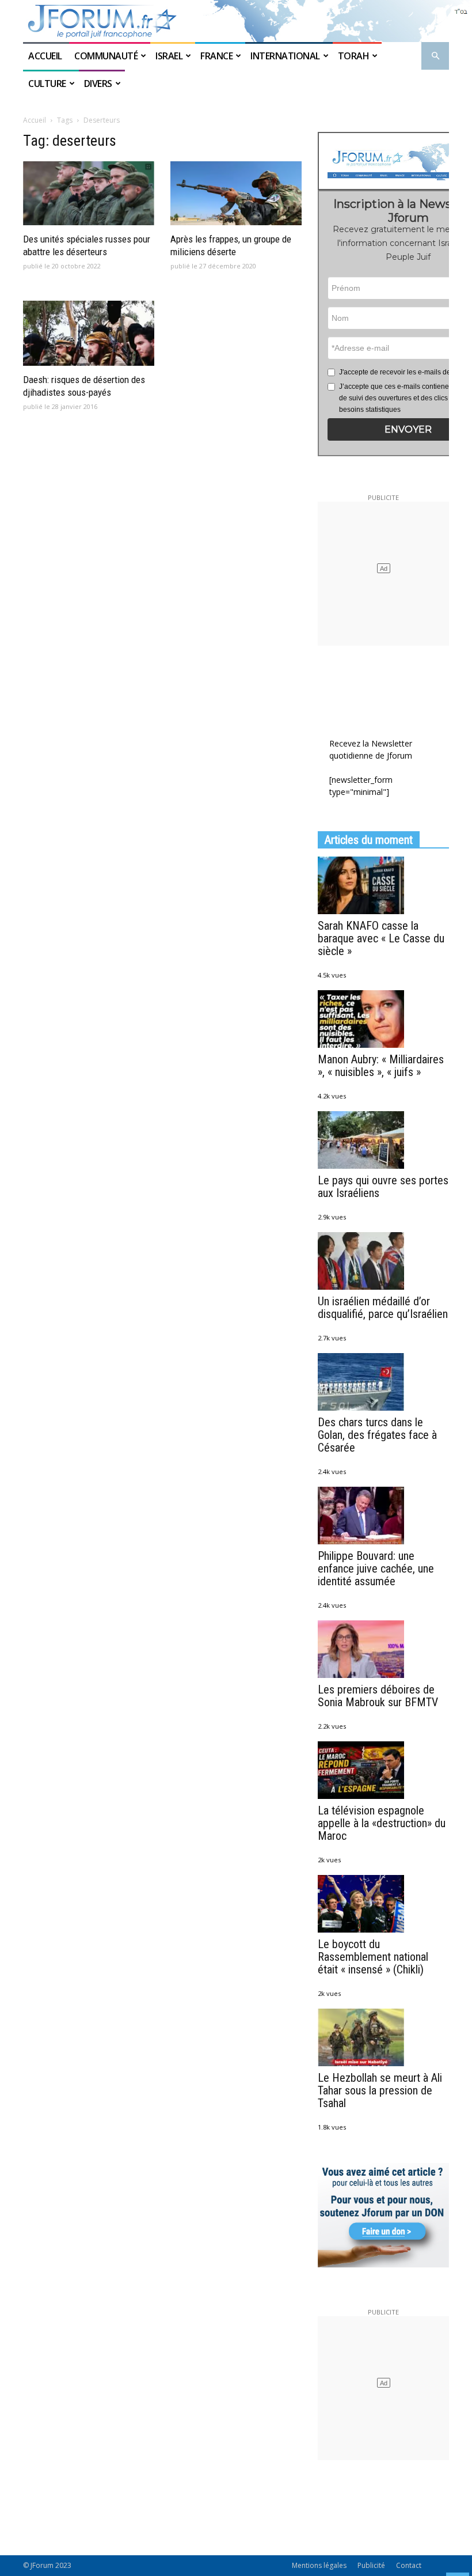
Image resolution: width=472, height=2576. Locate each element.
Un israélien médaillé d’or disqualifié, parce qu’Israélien (383, 1308)
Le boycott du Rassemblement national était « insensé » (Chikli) (373, 1957)
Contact (409, 2565)
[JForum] (236, 21)
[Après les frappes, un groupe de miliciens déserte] (236, 194)
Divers (98, 84)
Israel (169, 56)
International (285, 56)
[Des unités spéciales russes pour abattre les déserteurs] (89, 194)
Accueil (46, 56)
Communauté (106, 56)
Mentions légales (319, 2565)
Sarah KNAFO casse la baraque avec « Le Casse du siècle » (381, 938)
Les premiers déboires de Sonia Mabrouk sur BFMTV (378, 1696)
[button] (435, 56)
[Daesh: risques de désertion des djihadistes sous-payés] (89, 333)
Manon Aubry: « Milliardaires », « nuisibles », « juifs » (381, 1066)
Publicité (371, 2565)
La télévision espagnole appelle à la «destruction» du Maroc (382, 1823)
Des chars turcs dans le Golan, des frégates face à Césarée (377, 1435)
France (216, 56)
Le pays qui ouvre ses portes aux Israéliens (383, 1187)
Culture (47, 84)
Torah (354, 56)
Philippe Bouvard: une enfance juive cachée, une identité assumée (376, 1569)
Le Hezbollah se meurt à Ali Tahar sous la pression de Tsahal (380, 2090)
